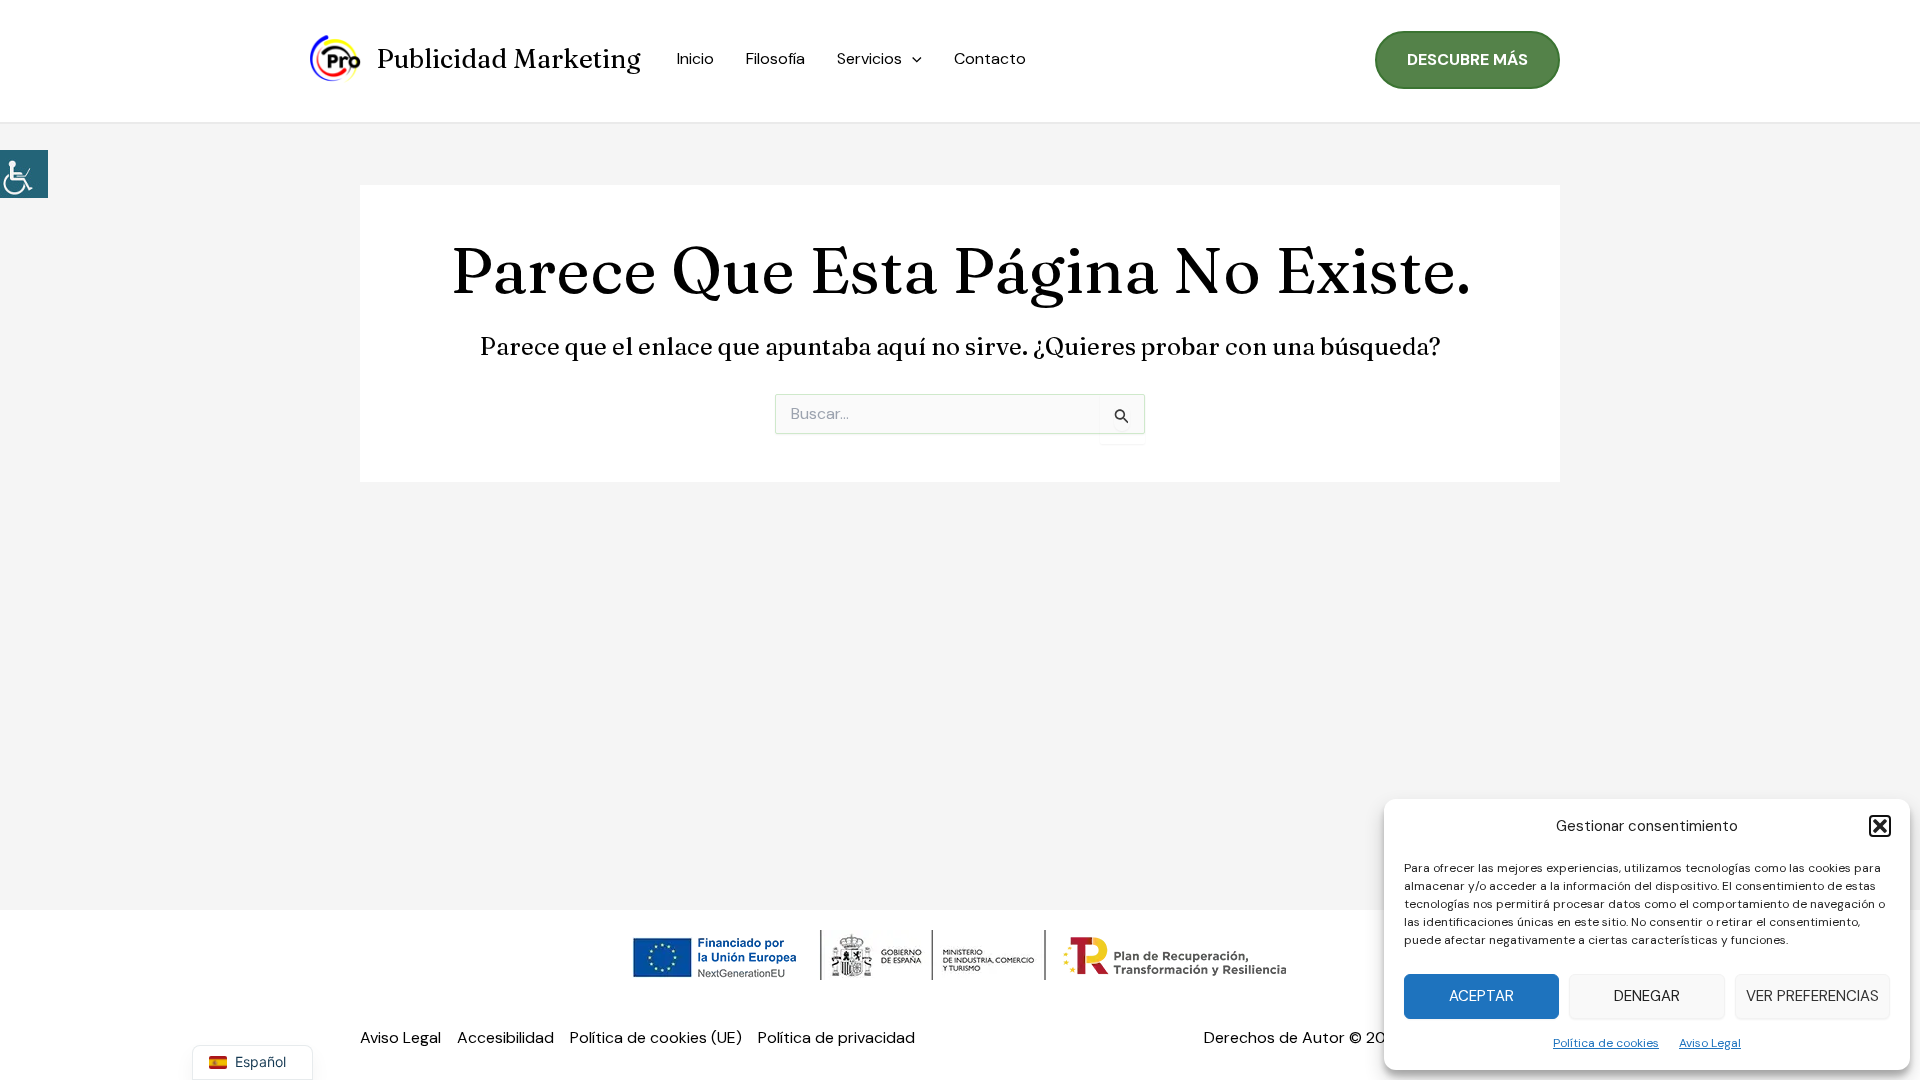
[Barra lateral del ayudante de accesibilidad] (24, 174)
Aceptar (1481, 996)
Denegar (1647, 996)
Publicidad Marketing (509, 59)
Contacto (990, 58)
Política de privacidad (836, 1037)
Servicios (869, 58)
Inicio (695, 58)
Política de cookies (1606, 1043)
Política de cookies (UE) (656, 1037)
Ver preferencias (1812, 996)
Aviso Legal (1710, 1043)
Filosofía (775, 58)
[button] (1880, 826)
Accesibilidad (505, 1037)
